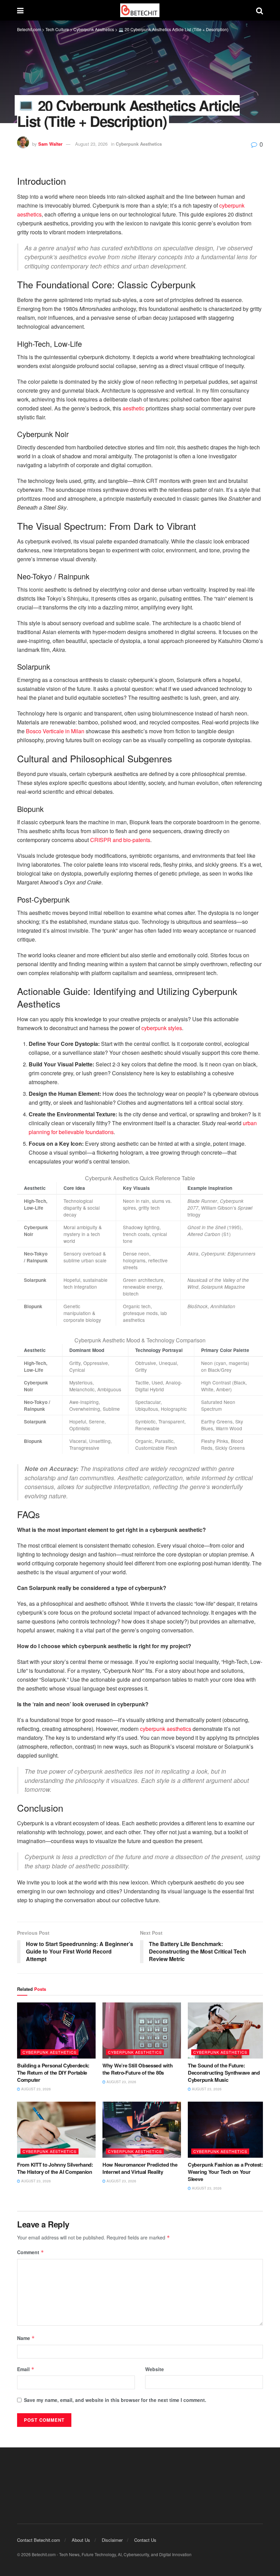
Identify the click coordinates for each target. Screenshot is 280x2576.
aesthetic (134, 408)
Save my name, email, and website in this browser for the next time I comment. (115, 2400)
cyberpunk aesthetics (166, 1729)
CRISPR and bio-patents (120, 840)
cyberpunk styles (162, 1028)
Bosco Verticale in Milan (55, 731)
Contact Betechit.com (39, 2540)
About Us (81, 2540)
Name (26, 2338)
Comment (31, 2252)
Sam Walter (50, 144)
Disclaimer (112, 2540)
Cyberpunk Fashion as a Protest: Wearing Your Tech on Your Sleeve (225, 2172)
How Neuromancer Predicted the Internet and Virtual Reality (140, 2168)
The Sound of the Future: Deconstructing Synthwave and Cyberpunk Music (224, 2073)
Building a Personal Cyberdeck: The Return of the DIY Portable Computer (53, 2073)
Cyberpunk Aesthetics (139, 144)
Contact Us (145, 2540)
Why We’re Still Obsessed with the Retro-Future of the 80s (137, 2069)
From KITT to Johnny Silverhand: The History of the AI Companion (55, 2168)
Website (155, 2369)
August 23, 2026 (91, 144)
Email (26, 2369)
